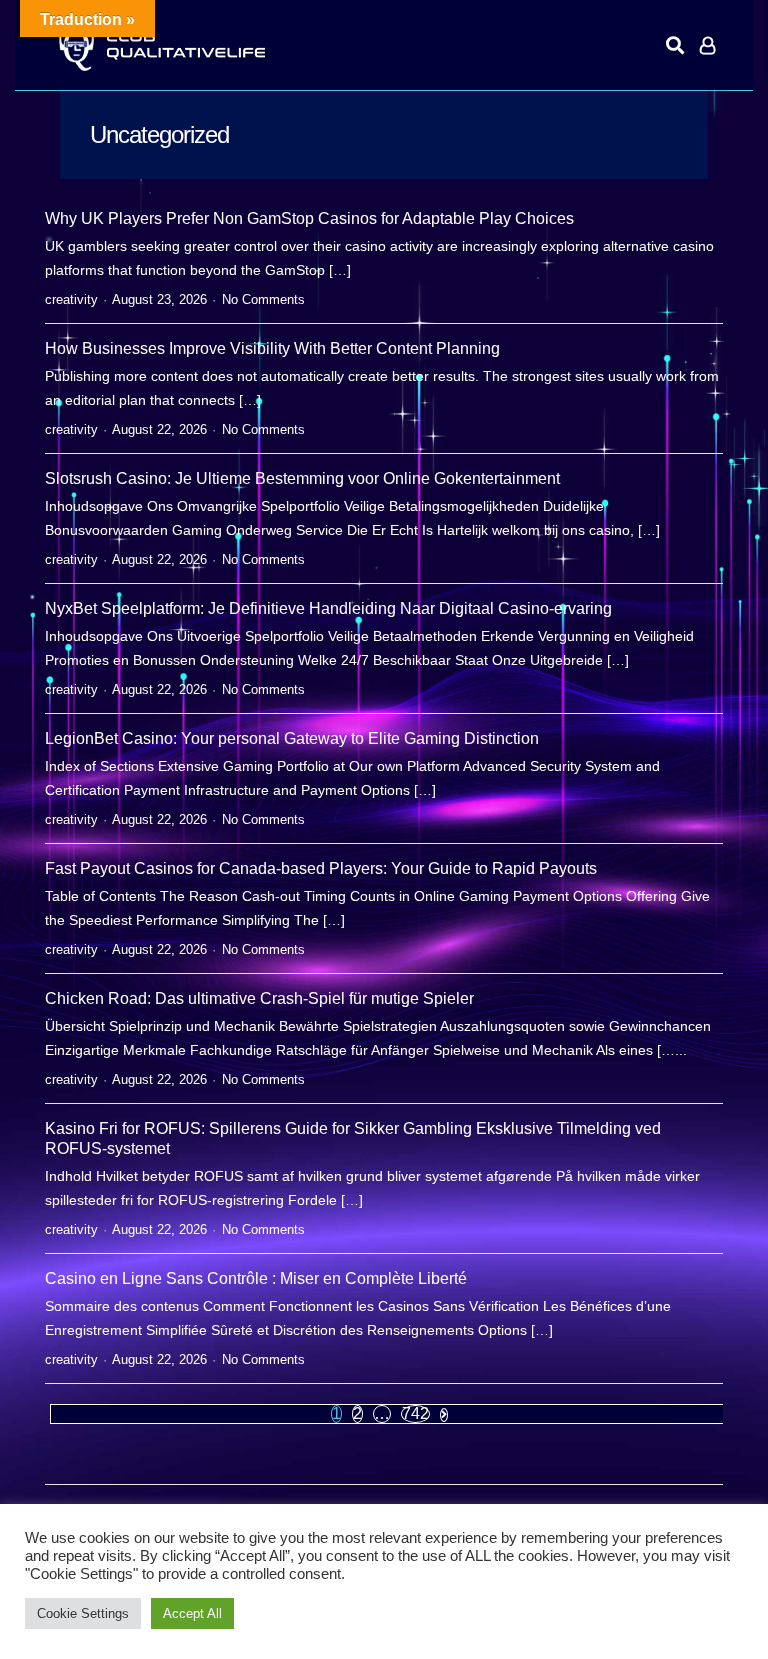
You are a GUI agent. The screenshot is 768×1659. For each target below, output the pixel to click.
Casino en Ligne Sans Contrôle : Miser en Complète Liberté (256, 1278)
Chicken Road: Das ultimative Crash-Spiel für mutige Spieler (259, 998)
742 (415, 1413)
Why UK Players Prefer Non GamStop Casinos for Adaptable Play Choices (309, 218)
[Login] (707, 45)
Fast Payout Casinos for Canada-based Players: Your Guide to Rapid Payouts (321, 868)
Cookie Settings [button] (83, 1613)
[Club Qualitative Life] (160, 45)
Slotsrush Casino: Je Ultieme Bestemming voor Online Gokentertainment (302, 478)
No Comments (263, 299)
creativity (71, 299)
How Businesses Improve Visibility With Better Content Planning (272, 348)
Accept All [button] (192, 1613)
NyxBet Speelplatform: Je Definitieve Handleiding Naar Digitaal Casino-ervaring (328, 608)
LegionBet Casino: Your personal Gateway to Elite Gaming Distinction (292, 738)
